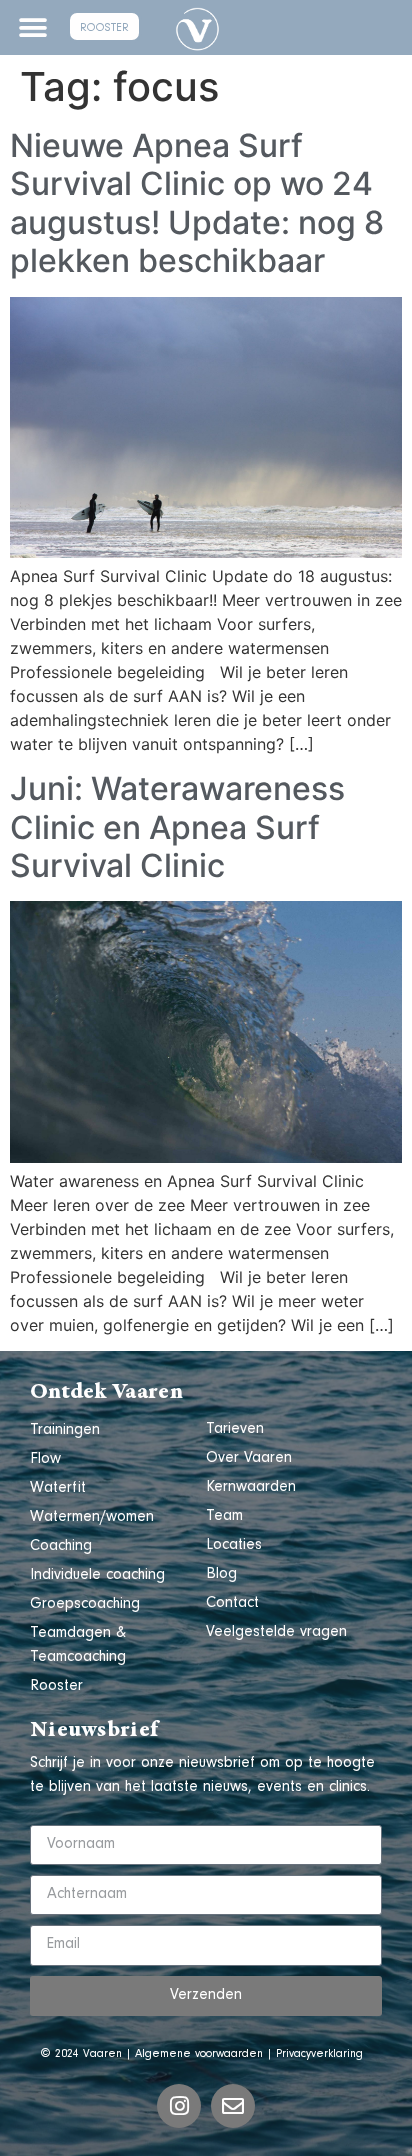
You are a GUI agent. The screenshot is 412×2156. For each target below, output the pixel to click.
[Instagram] (179, 2106)
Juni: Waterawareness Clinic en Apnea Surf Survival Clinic (177, 827)
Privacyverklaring (319, 2055)
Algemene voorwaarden (199, 2055)
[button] (32, 27)
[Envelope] (233, 2106)
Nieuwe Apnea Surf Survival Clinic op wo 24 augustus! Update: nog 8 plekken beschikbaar (197, 203)
